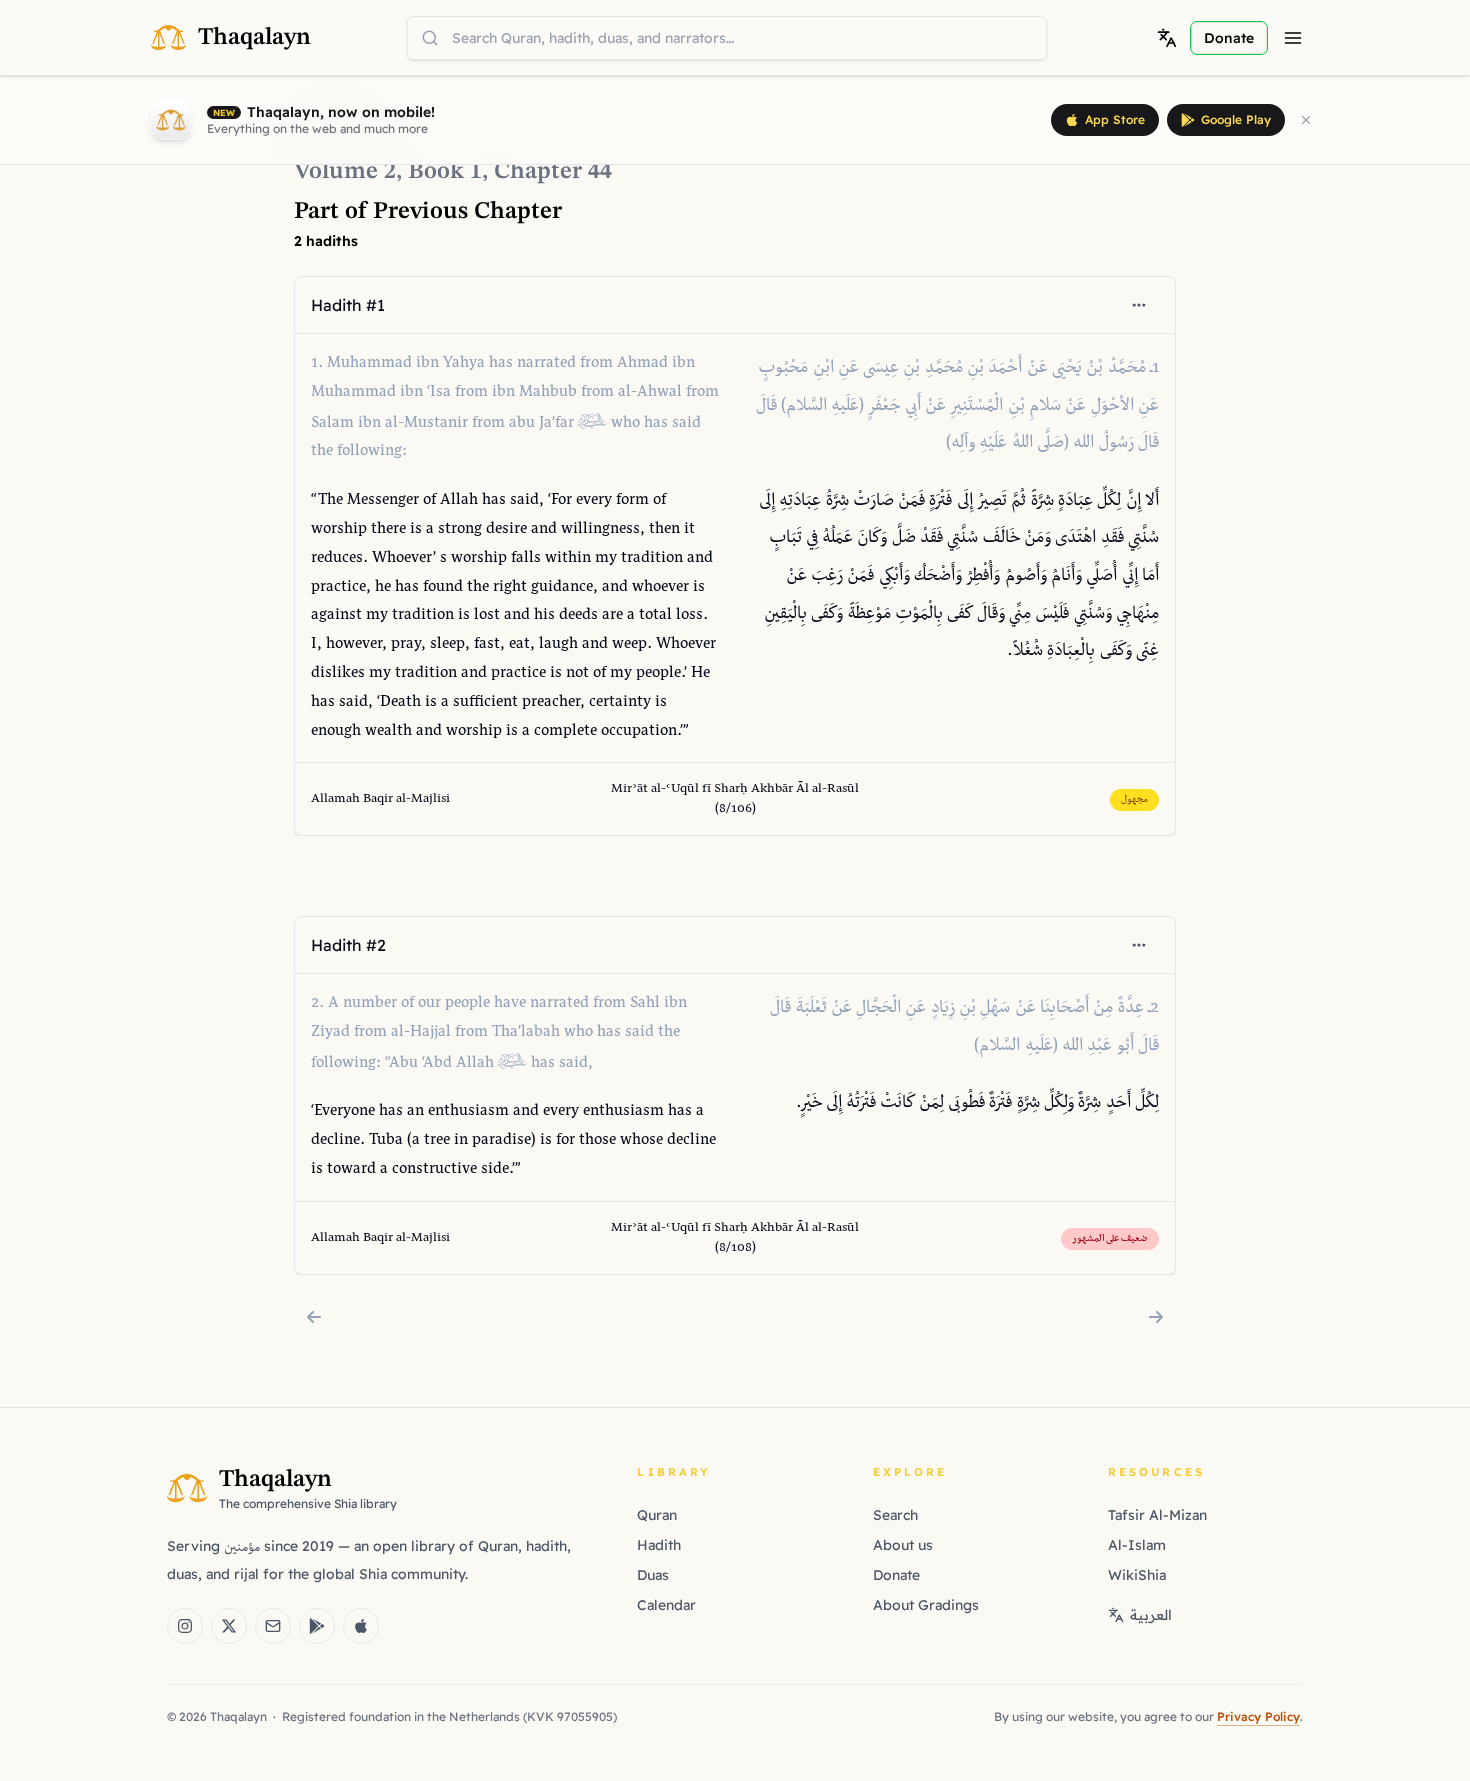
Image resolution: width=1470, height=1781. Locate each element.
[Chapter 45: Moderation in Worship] (1156, 1317)
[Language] (1167, 38)
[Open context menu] (1139, 305)
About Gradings (926, 1605)
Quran (657, 1515)
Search (895, 1515)
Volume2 (345, 172)
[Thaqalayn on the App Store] (361, 1626)
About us (903, 1545)
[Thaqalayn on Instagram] (185, 1626)
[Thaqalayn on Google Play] (317, 1626)
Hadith (659, 1545)
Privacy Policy (1258, 1716)
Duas (653, 1575)
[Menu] (1293, 38)
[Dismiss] (1306, 120)
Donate (896, 1575)
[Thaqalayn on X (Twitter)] (229, 1626)
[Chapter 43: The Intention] (314, 1317)
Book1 (445, 172)
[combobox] (727, 38)
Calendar (666, 1605)
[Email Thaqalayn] (273, 1626)
